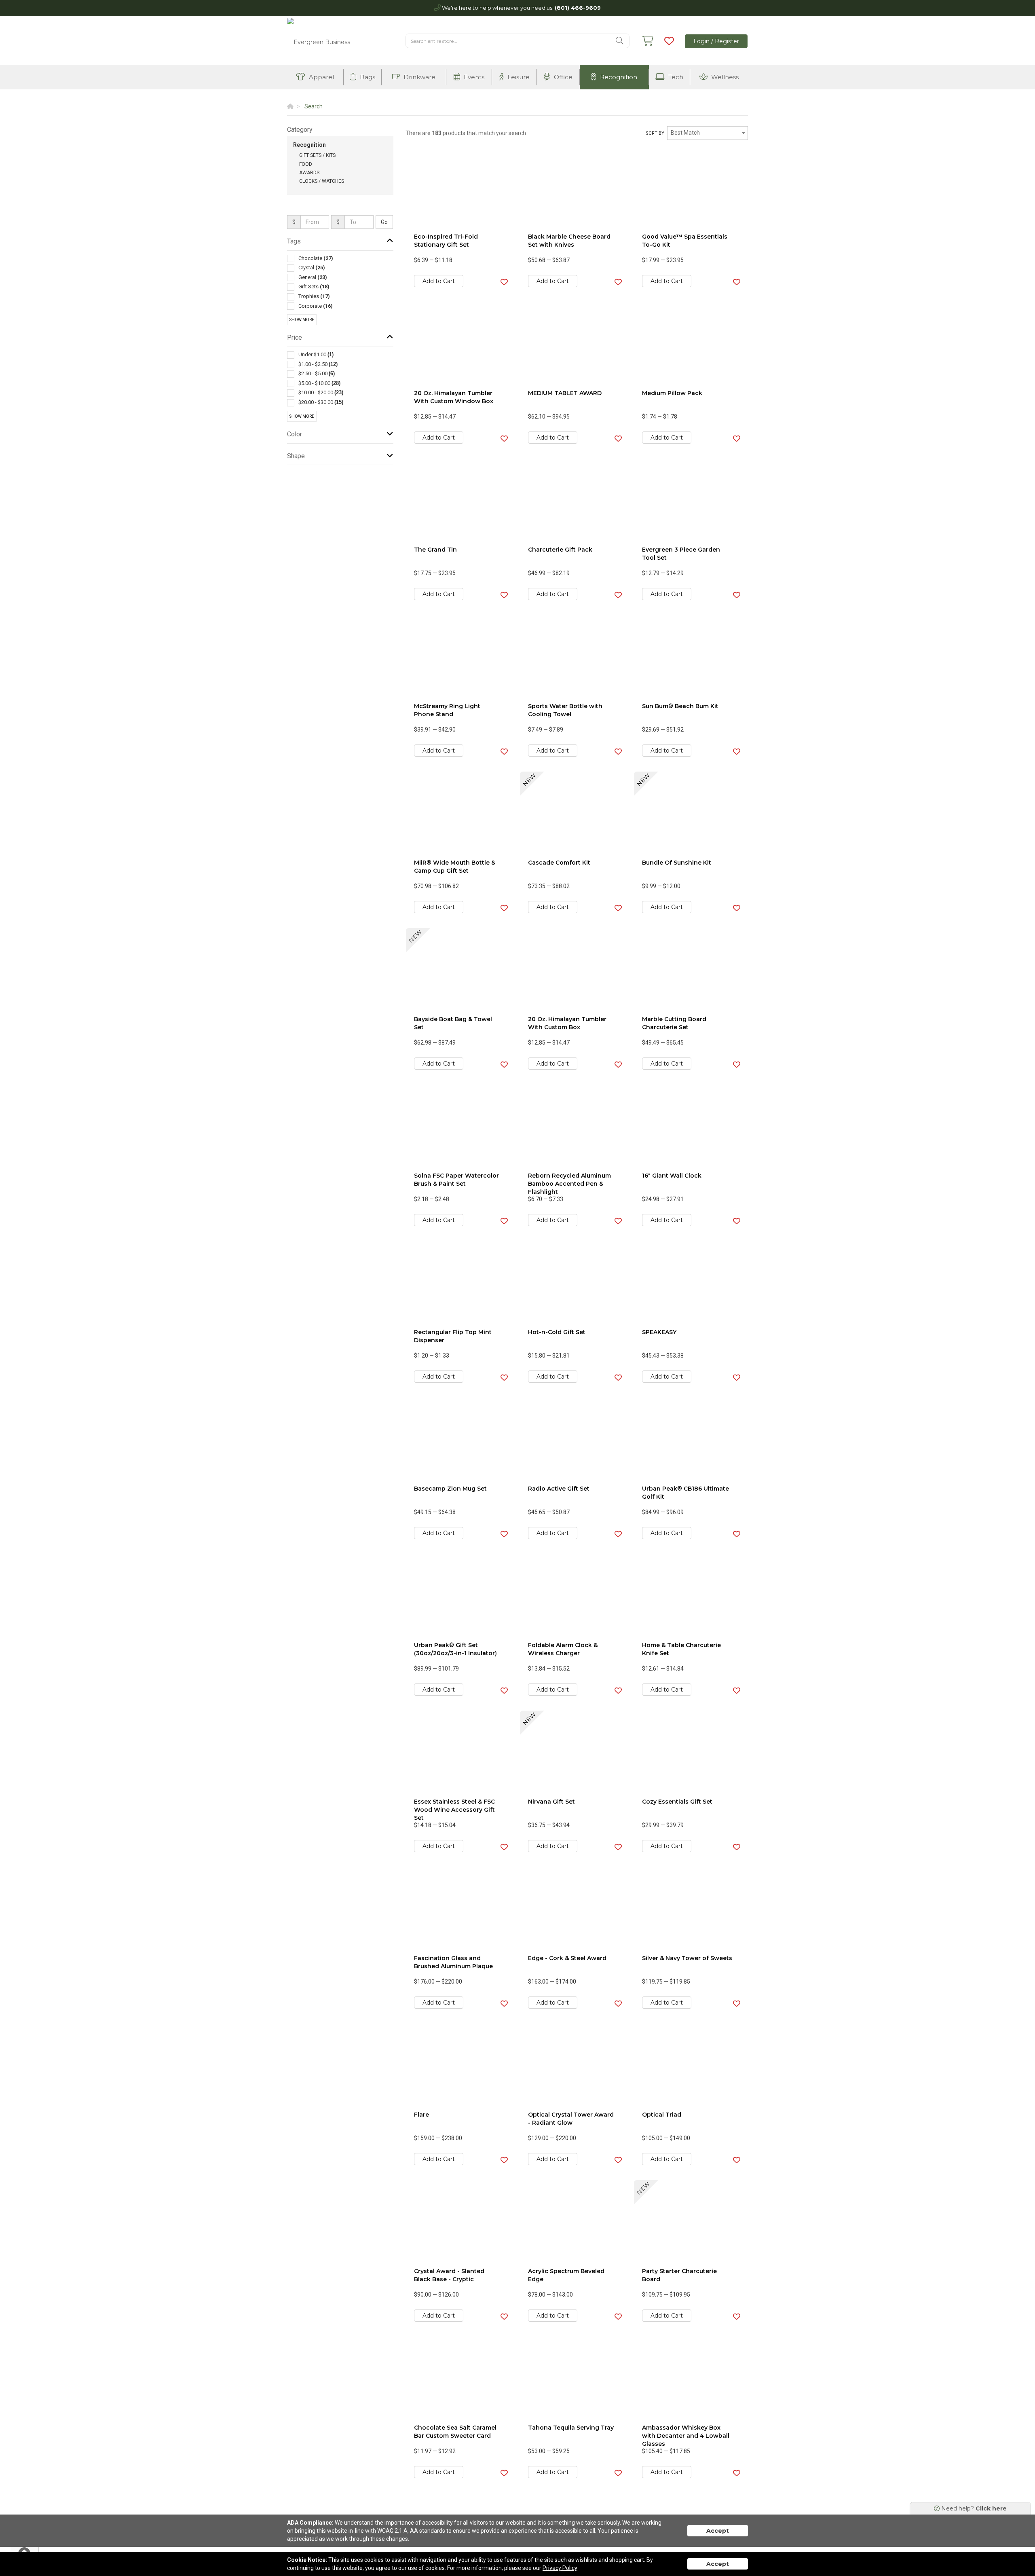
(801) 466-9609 (578, 8)
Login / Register (716, 41)
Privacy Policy (560, 2568)
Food (306, 164)
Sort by (655, 133)
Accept (718, 2531)
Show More (302, 320)
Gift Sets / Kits (317, 155)
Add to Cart (439, 281)
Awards (309, 173)
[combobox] (708, 133)
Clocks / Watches (322, 181)
